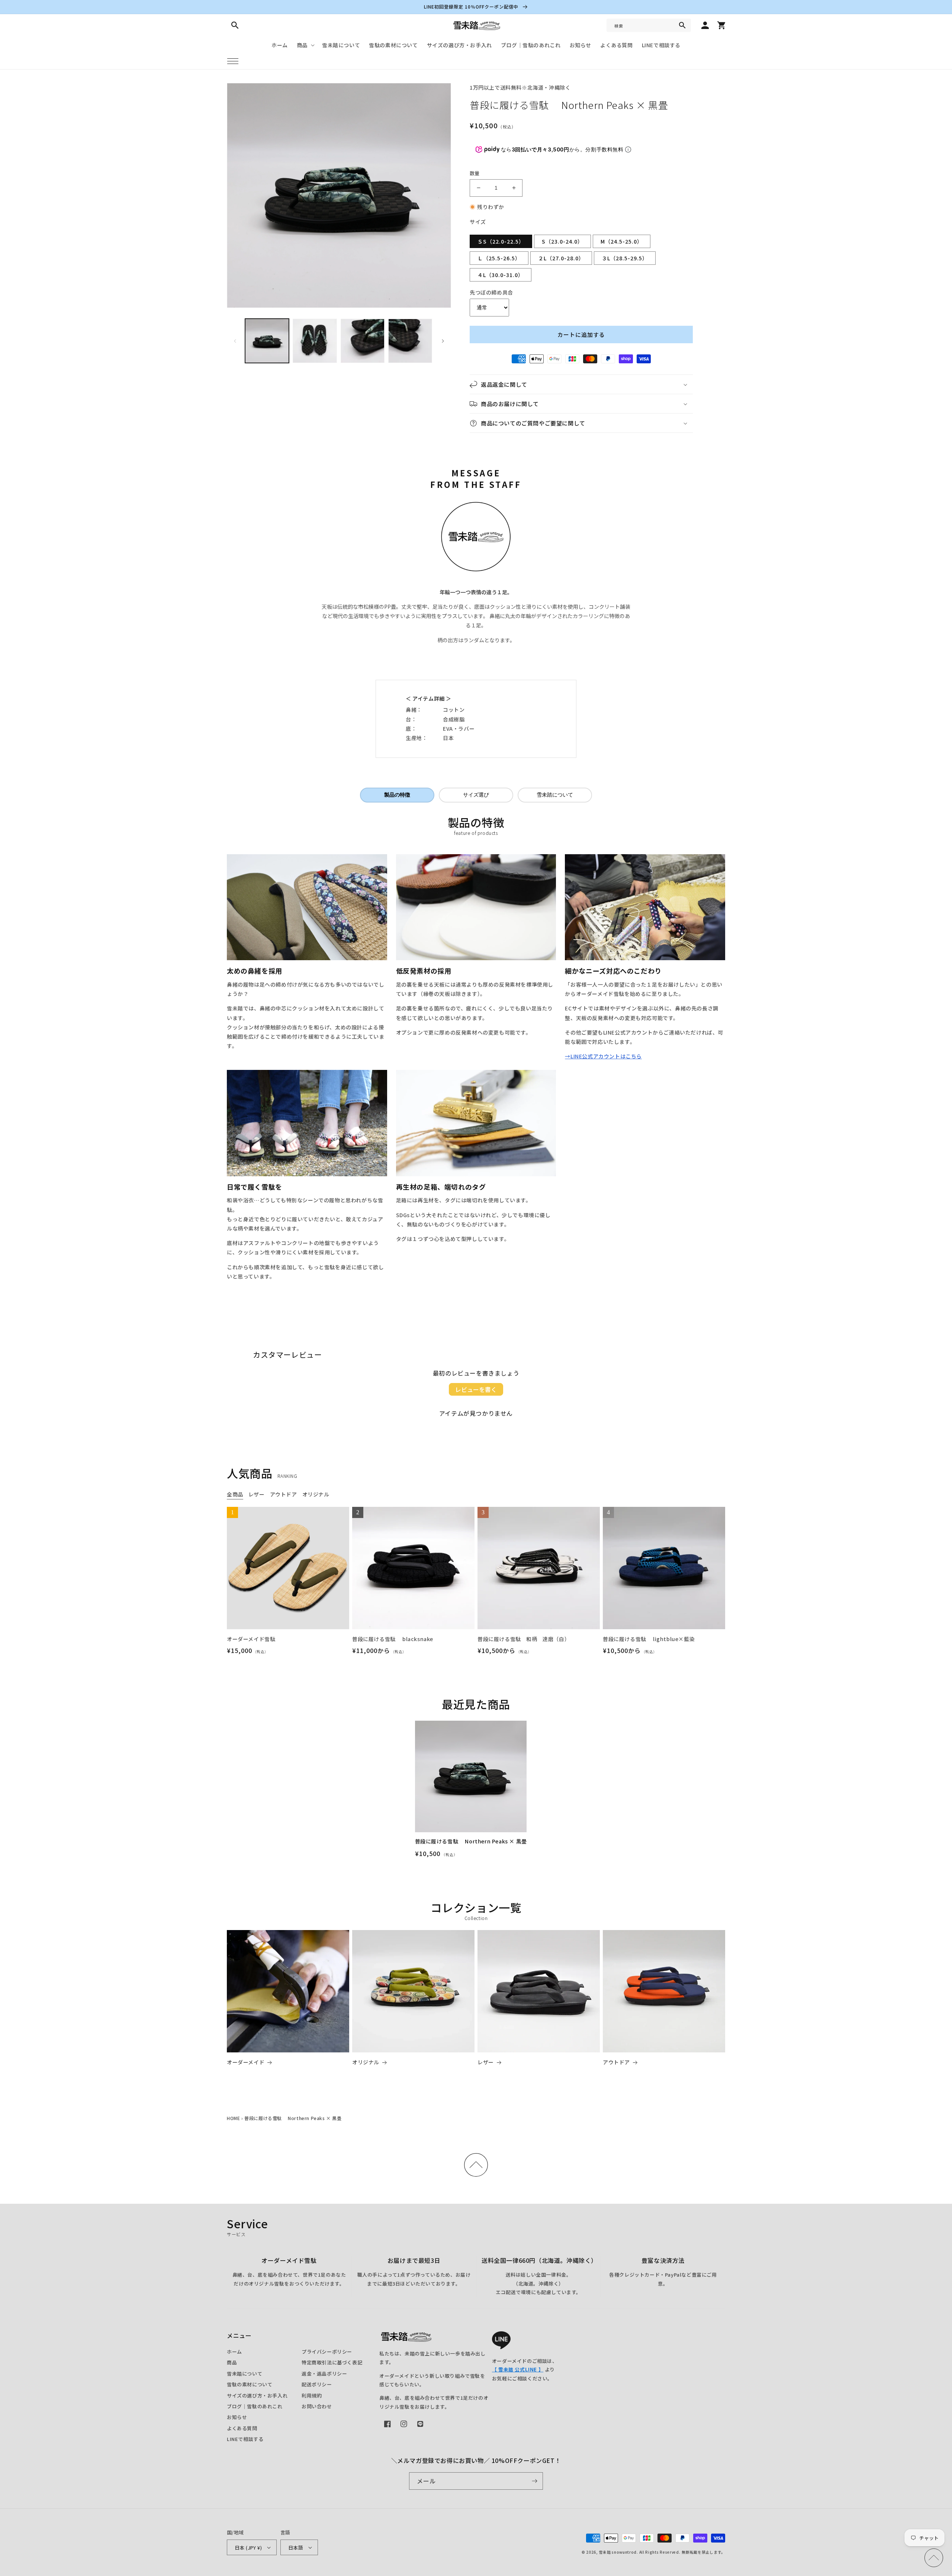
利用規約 (312, 2395)
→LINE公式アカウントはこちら (603, 1056)
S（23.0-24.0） (562, 241)
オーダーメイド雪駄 (251, 1639)
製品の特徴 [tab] (397, 795)
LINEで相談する (245, 2439)
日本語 (296, 2548)
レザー (486, 2062)
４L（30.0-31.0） (501, 275)
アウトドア (616, 2062)
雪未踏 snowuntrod (618, 2552)
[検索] (682, 25)
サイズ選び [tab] (476, 795)
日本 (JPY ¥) (248, 2548)
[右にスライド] (443, 341)
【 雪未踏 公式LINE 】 (518, 2369)
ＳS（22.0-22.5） (501, 241)
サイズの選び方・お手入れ (257, 2395)
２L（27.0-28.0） (561, 258)
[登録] (534, 2481)
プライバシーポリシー (327, 2352)
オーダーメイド (246, 2062)
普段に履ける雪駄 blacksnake (393, 1639)
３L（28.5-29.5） (625, 258)
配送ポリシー (317, 2384)
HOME (233, 2118)
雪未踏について (245, 2374)
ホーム (234, 2352)
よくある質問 (242, 2428)
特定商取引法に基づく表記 (332, 2362)
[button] (233, 61)
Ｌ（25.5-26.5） (499, 258)
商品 (232, 2362)
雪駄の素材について (250, 2384)
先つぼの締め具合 (491, 292)
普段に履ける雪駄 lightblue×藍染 (649, 1639)
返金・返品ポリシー (324, 2374)
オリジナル (366, 2062)
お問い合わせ (317, 2406)
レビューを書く (476, 1389)
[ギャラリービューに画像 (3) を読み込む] (363, 341)
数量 (475, 173)
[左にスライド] (235, 341)
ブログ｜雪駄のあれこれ (255, 2406)
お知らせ (237, 2417)
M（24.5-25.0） (622, 241)
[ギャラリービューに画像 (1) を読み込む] (267, 341)
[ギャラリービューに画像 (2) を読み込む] (315, 341)
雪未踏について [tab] (555, 795)
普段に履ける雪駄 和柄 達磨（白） (524, 1639)
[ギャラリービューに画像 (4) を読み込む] (410, 341)
